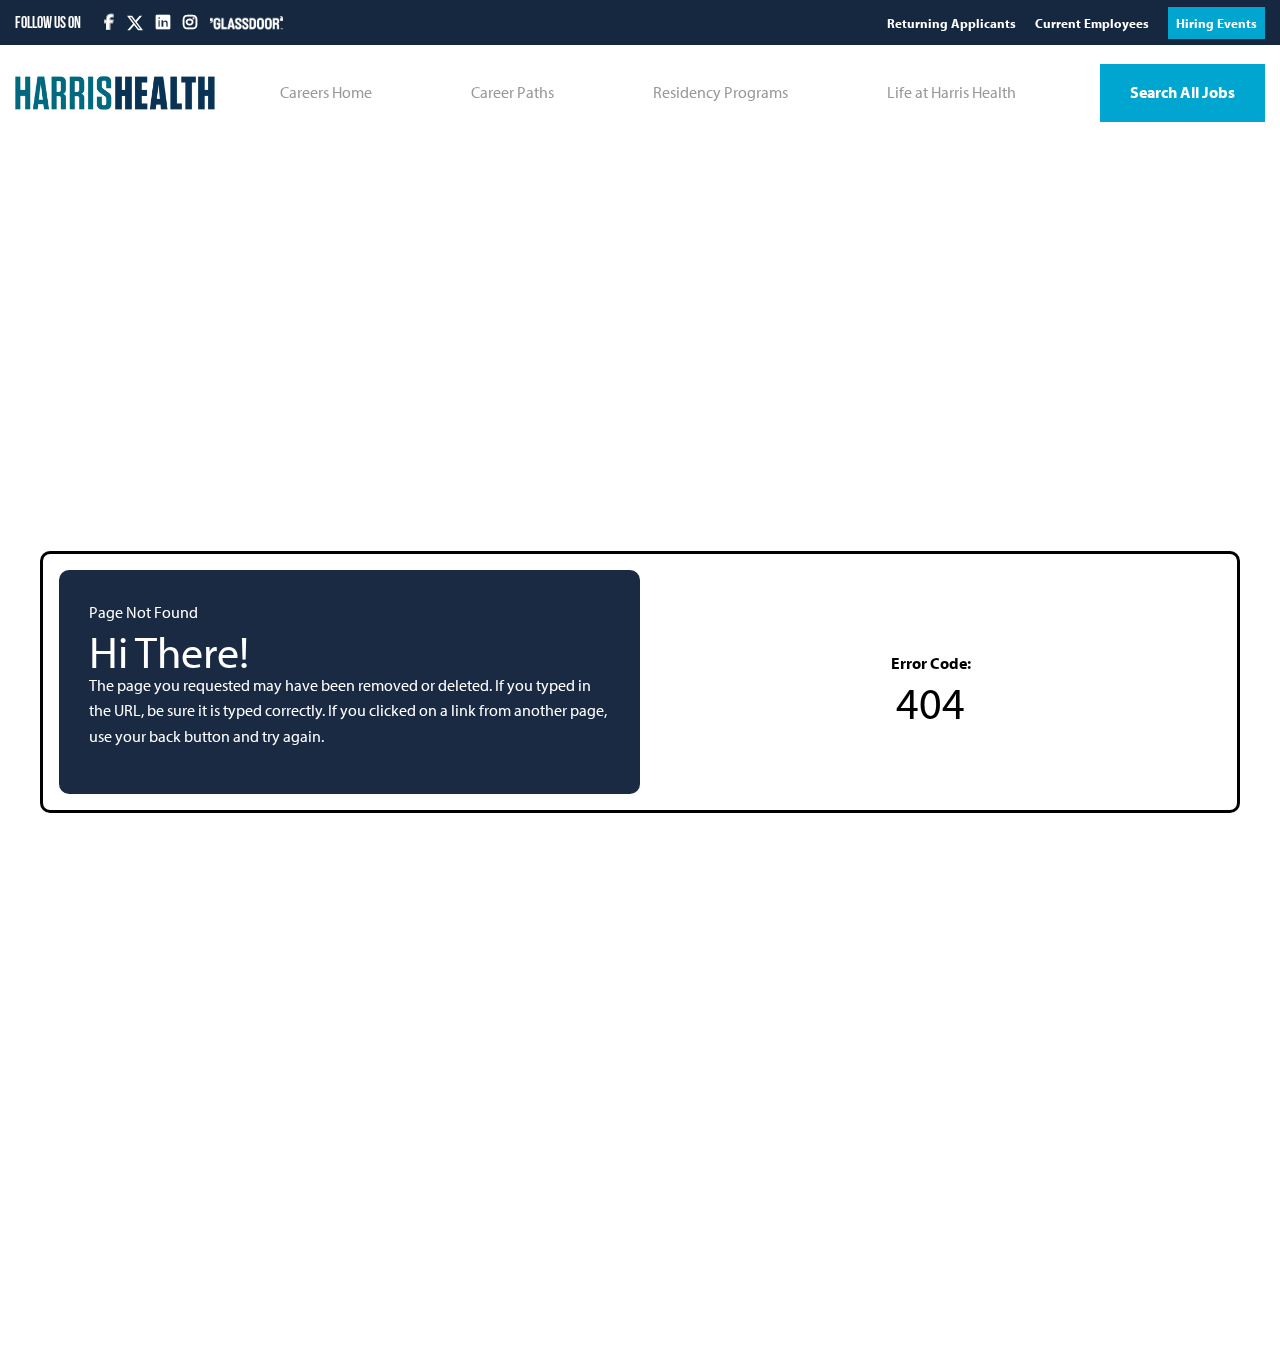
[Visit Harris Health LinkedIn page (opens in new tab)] (164, 22)
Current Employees (1093, 23)
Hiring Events (1216, 23)
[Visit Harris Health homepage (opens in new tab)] (115, 93)
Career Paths (512, 92)
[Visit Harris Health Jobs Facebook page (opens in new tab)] (110, 22)
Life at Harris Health (951, 92)
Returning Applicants (953, 23)
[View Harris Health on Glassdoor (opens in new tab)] (246, 22)
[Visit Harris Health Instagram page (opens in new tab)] (191, 22)
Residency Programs (720, 92)
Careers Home (326, 92)
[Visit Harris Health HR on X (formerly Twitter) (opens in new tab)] (135, 23)
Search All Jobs (1182, 92)
